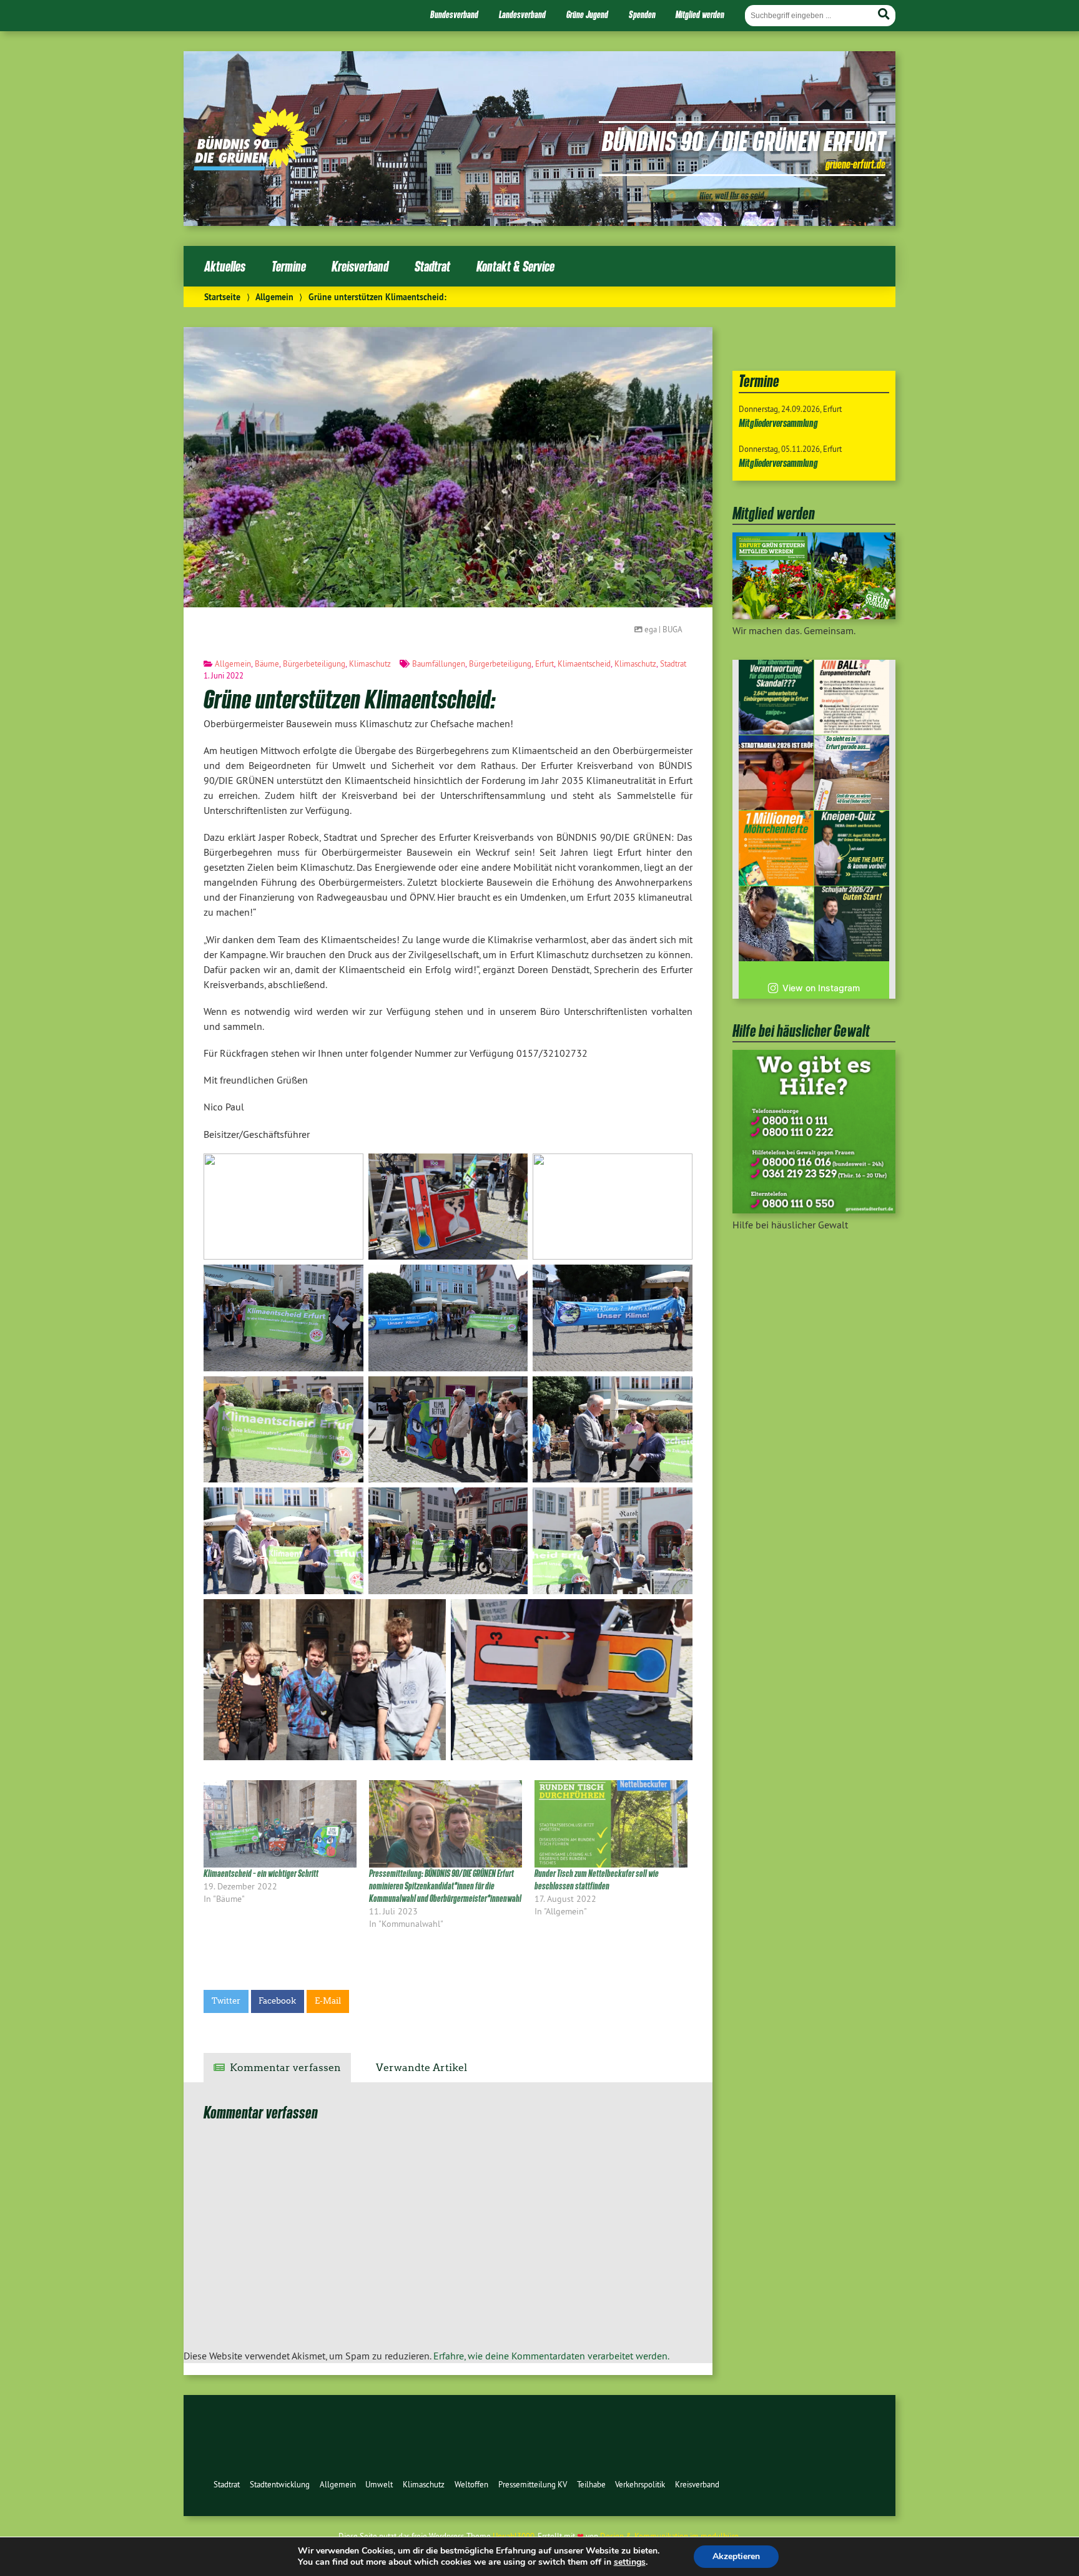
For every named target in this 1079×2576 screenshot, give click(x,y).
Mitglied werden (700, 14)
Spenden (642, 14)
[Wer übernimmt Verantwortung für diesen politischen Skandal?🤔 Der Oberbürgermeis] (776, 697)
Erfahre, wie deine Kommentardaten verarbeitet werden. (551, 2356)
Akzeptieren (736, 2556)
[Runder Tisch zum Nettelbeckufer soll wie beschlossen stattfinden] (611, 1824)
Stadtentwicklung (280, 2484)
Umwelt (379, 2484)
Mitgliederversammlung (778, 423)
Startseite (222, 297)
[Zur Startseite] (251, 167)
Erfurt (544, 664)
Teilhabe (591, 2484)
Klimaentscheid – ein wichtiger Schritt (261, 1873)
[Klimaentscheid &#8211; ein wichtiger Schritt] (280, 1824)
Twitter (226, 2001)
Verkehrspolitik (640, 2484)
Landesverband (522, 14)
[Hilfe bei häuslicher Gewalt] (814, 1210)
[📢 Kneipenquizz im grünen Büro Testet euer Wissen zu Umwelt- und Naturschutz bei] (852, 848)
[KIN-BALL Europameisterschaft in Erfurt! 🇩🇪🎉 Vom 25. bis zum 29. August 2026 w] (852, 697)
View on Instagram (821, 988)
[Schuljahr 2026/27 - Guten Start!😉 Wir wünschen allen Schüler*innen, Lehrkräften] (852, 924)
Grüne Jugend (587, 14)
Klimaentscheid (584, 664)
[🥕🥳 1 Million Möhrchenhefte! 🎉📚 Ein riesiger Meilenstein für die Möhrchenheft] (776, 848)
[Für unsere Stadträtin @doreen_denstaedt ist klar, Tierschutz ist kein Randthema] (776, 924)
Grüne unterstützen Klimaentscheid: (350, 698)
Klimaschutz (370, 664)
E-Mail (328, 2001)
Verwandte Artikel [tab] (421, 2068)
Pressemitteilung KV (533, 2484)
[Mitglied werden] (814, 615)
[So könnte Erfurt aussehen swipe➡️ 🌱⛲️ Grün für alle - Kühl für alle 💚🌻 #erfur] (852, 773)
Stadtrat (432, 266)
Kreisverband (360, 266)
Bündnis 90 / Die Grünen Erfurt (744, 140)
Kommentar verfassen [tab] (285, 2068)
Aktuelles (225, 266)
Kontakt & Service (515, 266)
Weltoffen (471, 2484)
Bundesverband (454, 14)
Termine (289, 266)
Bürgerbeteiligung (314, 664)
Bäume (267, 664)
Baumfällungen (439, 664)
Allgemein (274, 297)
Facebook (277, 2001)
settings (630, 2562)
